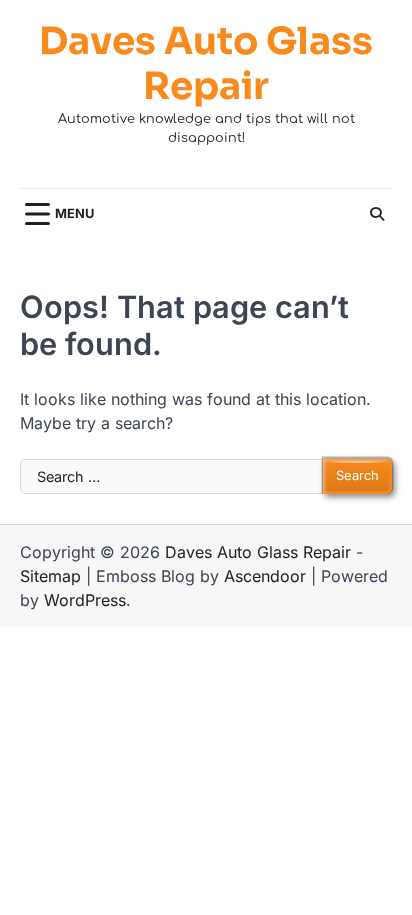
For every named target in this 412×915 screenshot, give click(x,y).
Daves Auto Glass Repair (206, 65)
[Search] (377, 214)
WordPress (85, 600)
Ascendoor (265, 576)
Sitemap (50, 576)
